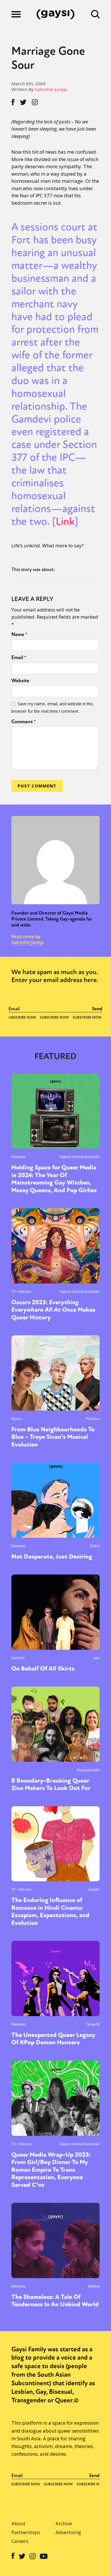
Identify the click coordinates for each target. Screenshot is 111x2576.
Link (65, 521)
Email (19, 657)
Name (19, 634)
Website (20, 680)
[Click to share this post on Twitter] (23, 102)
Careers (20, 2541)
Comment (24, 722)
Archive (64, 2523)
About (18, 2523)
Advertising (68, 2532)
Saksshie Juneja (51, 89)
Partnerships (26, 2532)
